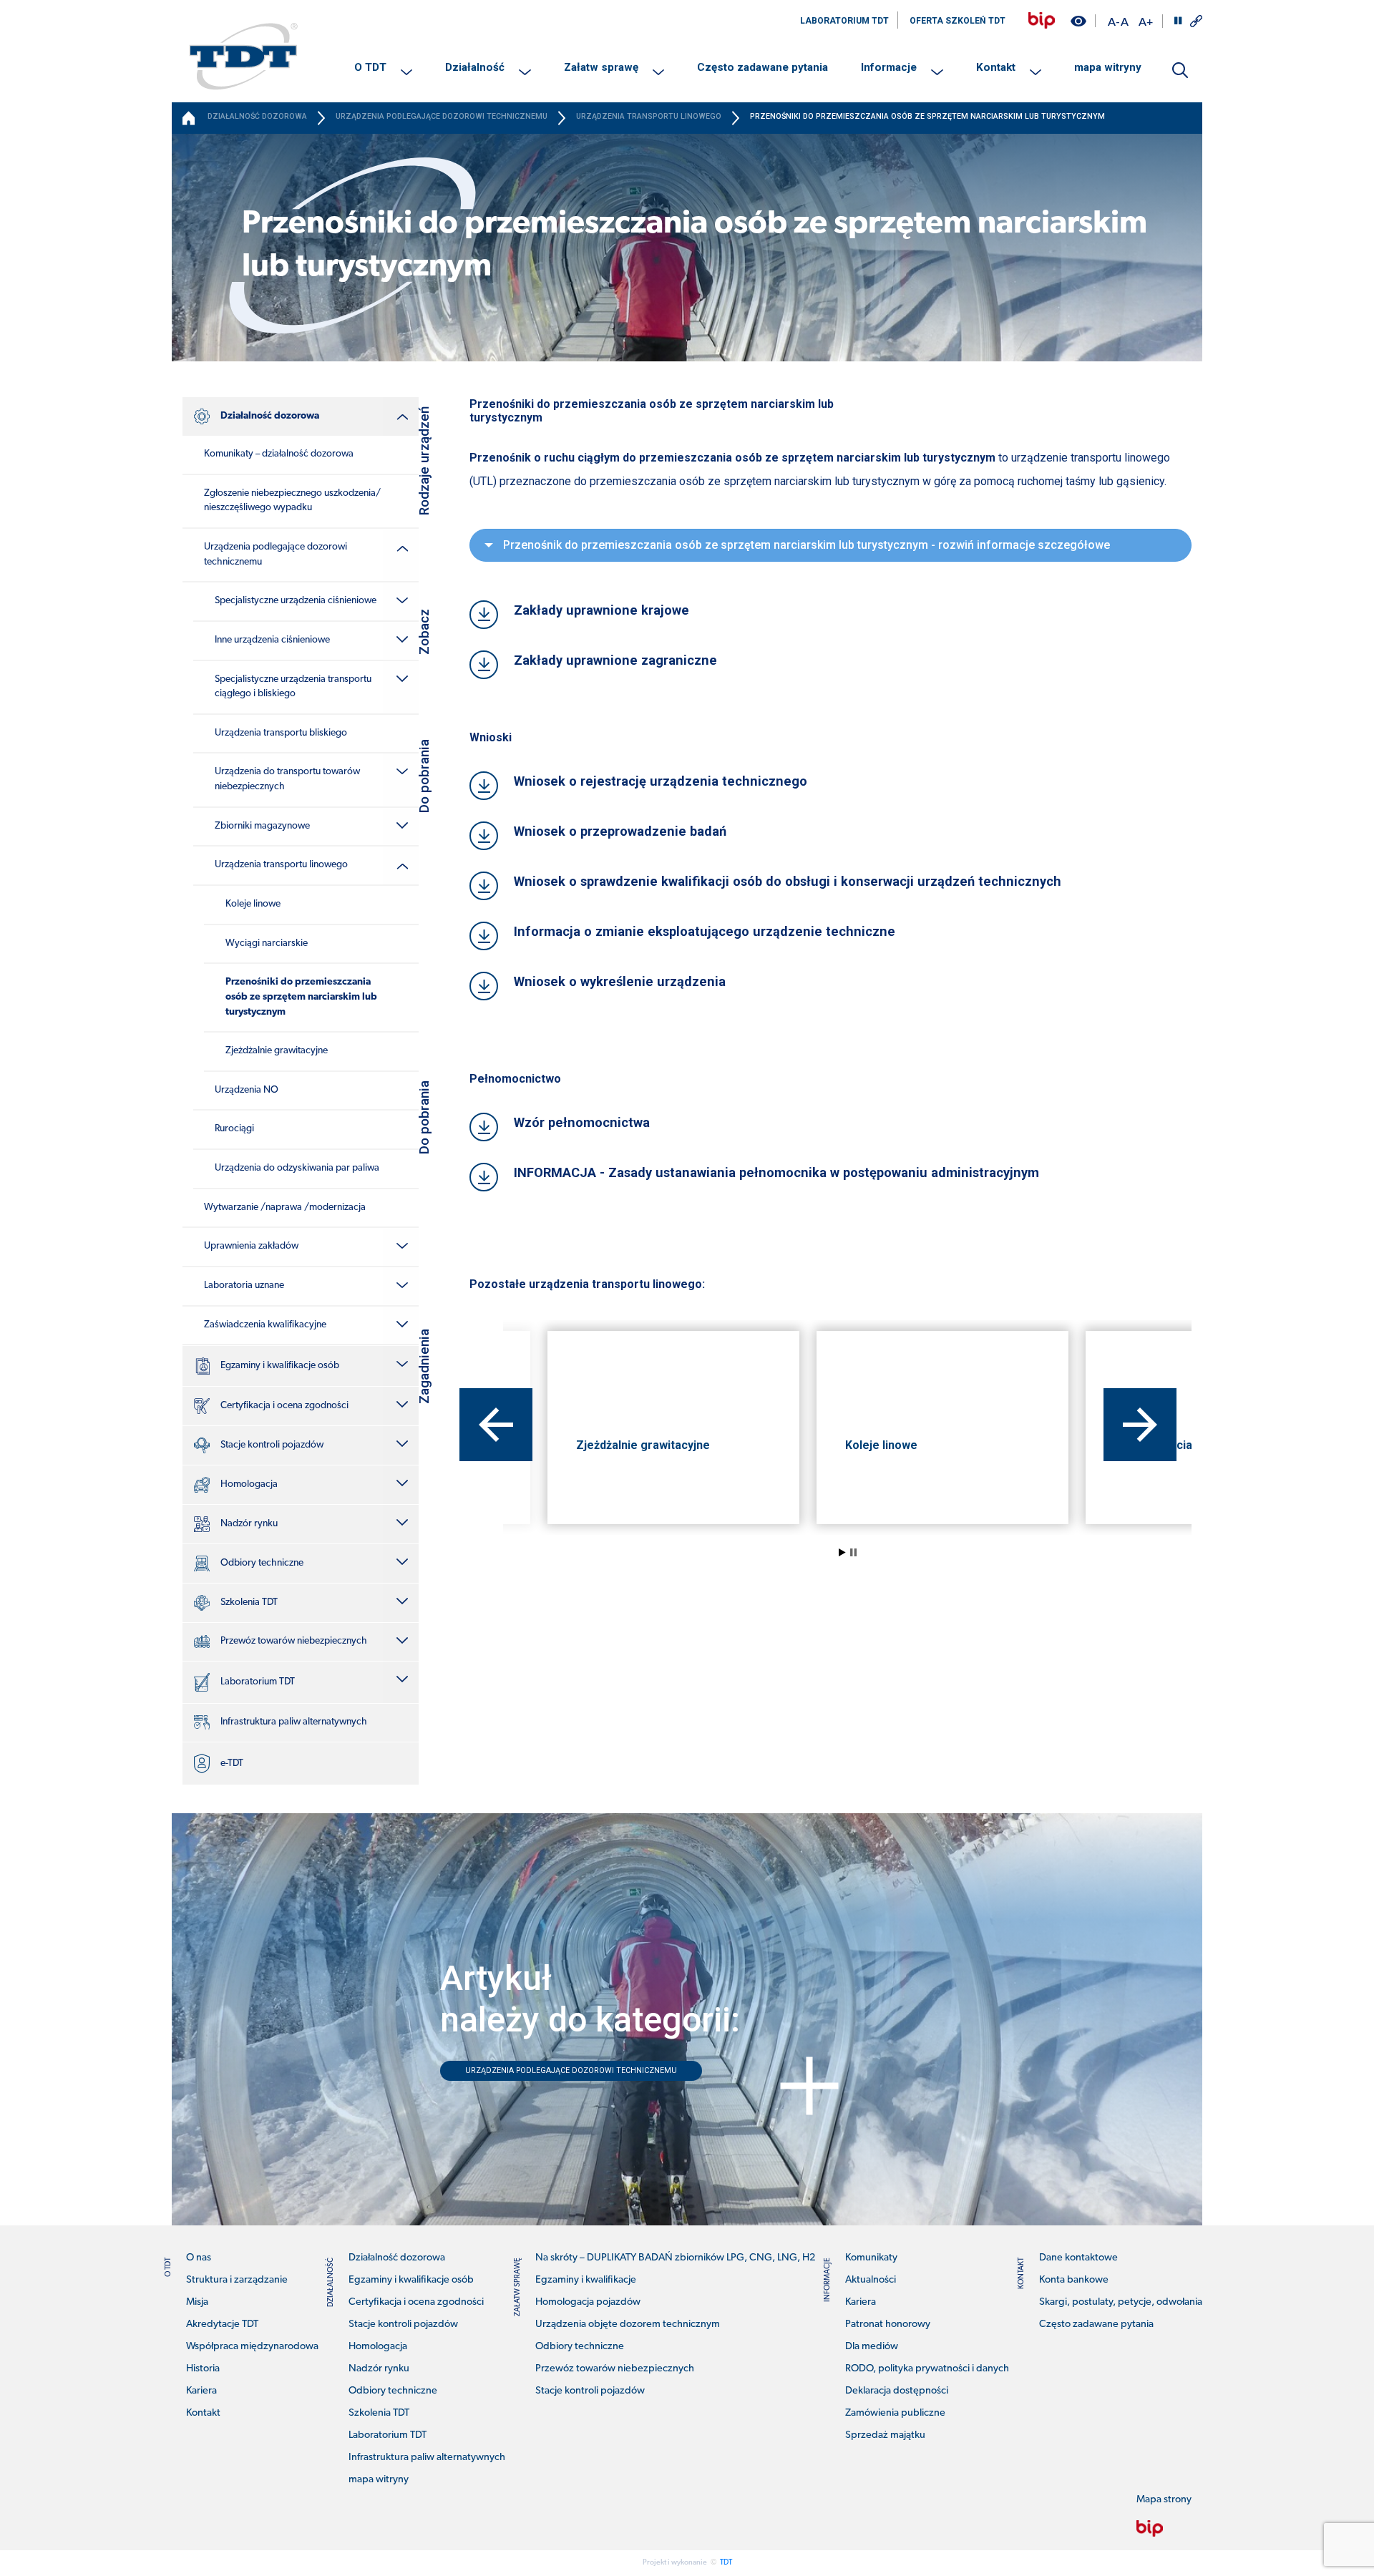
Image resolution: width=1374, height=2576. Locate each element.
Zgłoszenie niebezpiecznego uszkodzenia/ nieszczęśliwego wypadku (292, 501)
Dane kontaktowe (1078, 2258)
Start (842, 1552)
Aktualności (871, 2280)
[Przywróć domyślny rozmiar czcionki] (1125, 21)
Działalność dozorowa (270, 416)
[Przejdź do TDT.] (190, 118)
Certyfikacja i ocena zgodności (284, 1406)
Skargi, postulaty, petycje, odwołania (1121, 2302)
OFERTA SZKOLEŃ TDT (958, 21)
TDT (726, 2563)
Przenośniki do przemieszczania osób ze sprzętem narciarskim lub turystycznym (301, 997)
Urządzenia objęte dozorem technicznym (628, 2324)
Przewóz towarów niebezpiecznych (294, 1641)
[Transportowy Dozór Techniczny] (243, 56)
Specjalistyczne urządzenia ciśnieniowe (296, 601)
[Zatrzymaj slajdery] (1178, 21)
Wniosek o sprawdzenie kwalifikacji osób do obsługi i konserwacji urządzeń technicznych (788, 881)
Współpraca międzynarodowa (252, 2347)
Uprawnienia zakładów (251, 1246)
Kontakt (996, 67)
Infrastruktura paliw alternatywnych (294, 1722)
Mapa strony (1164, 2500)
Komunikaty (871, 2258)
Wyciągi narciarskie (267, 943)
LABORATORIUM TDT (844, 21)
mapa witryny (1108, 67)
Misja (197, 2302)
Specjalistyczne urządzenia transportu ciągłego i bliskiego (293, 687)
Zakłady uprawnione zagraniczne (615, 660)
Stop (853, 1552)
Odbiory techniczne (262, 1563)
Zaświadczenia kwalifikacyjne (265, 1325)
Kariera (201, 2391)
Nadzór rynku (249, 1524)
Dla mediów (872, 2347)
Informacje (889, 67)
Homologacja (249, 1484)
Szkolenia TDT (249, 1602)
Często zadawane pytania (762, 67)
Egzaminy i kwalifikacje (586, 2280)
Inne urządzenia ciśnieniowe (272, 640)
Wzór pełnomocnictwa (582, 1122)
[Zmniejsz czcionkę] (1114, 21)
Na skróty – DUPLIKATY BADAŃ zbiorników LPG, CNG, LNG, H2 (675, 2258)
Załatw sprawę (601, 67)
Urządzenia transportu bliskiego (281, 733)
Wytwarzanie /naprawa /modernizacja (285, 1207)
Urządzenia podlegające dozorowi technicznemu (276, 555)
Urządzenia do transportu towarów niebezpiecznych (287, 779)
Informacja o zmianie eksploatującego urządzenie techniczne (705, 931)
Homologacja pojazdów (588, 2302)
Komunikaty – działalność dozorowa (279, 454)
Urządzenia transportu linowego (281, 865)
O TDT (370, 67)
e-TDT (232, 1763)
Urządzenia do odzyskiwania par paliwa (297, 1168)
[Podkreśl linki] (1196, 21)
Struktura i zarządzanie (237, 2280)
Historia (203, 2369)
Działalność (475, 67)
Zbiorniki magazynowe (262, 826)
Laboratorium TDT (258, 1682)
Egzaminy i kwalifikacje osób (280, 1366)
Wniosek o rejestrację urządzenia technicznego (661, 781)
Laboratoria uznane (244, 1285)
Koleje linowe (253, 904)
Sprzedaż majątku (885, 2435)
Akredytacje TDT (222, 2324)
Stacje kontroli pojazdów (272, 1445)
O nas (199, 2258)
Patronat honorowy (888, 2324)
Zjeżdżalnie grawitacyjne (277, 1051)
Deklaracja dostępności (897, 2391)
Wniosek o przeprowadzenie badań (620, 831)
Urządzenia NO (247, 1090)
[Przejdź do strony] (1042, 20)
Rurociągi (234, 1129)
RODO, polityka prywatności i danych (927, 2369)
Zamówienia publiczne (895, 2413)
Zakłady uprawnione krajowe (601, 610)
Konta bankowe (1074, 2280)
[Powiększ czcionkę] (1146, 21)
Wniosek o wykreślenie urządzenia (620, 981)
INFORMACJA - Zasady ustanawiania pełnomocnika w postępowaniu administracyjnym (776, 1172)
